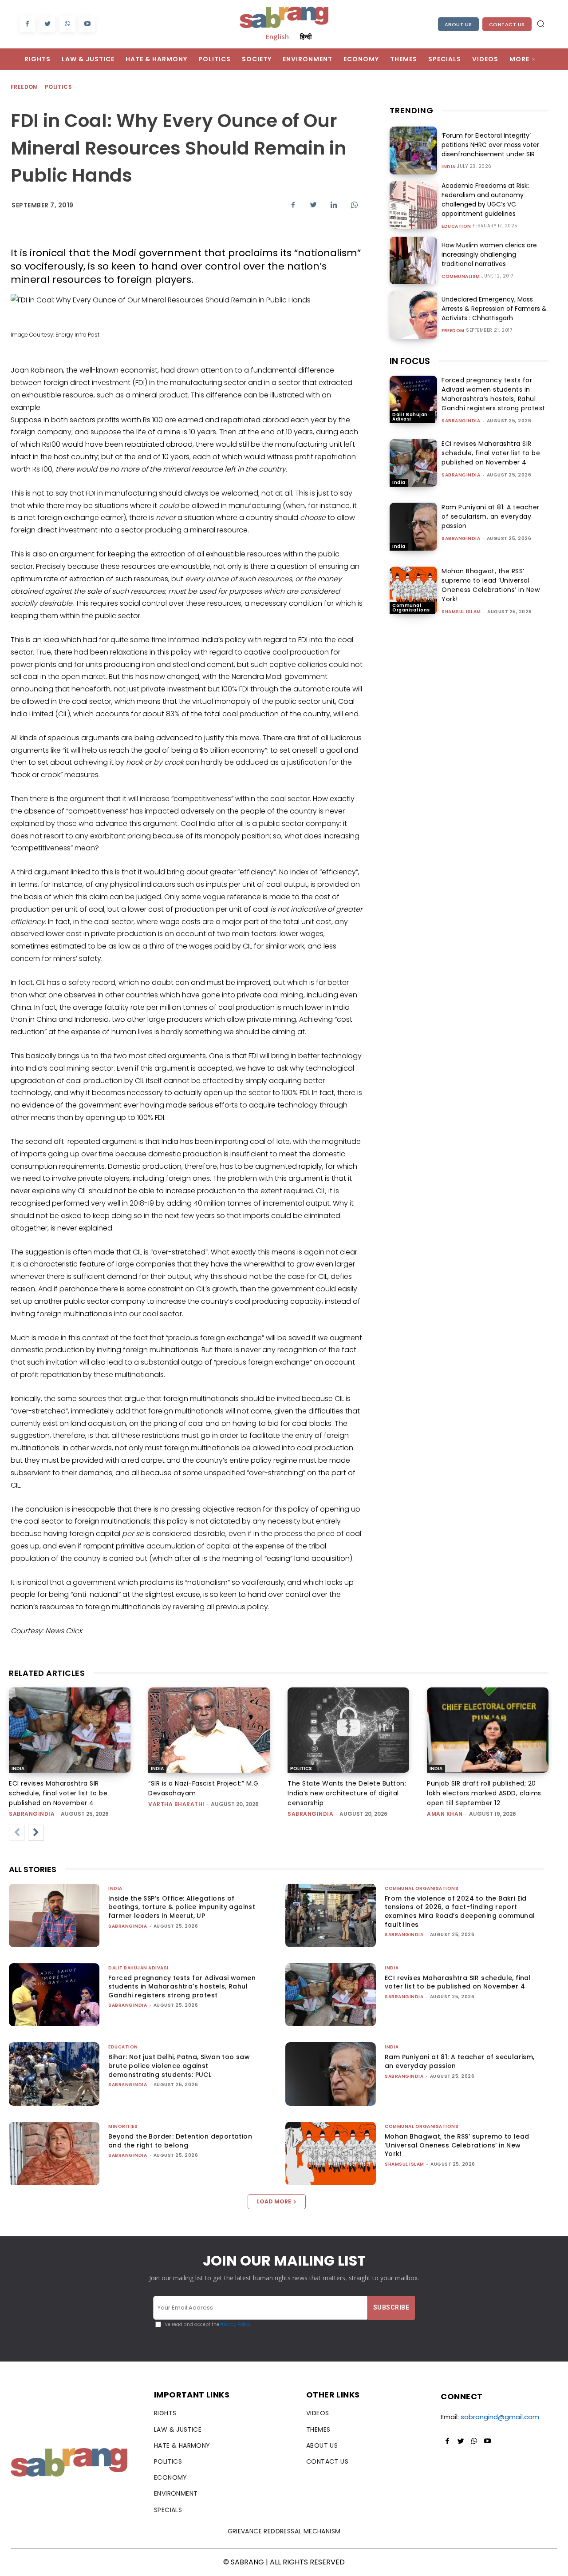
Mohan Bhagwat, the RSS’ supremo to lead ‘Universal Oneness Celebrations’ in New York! (491, 585)
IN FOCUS (410, 361)
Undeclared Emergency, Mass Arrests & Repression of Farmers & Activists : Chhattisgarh (494, 309)
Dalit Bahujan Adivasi (410, 417)
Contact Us (507, 24)
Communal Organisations (411, 608)
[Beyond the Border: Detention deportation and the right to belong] (54, 2153)
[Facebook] (27, 24)
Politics (58, 87)
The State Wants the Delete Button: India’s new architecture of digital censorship (347, 1793)
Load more (274, 2201)
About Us (458, 24)
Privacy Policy (235, 2324)
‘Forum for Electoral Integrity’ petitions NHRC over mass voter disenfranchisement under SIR (490, 145)
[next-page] (36, 1833)
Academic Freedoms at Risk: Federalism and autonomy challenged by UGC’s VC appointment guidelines (485, 200)
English (277, 36)
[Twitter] (47, 24)
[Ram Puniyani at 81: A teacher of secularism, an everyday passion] (413, 526)
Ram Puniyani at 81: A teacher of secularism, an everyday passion (491, 516)
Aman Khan (445, 1814)
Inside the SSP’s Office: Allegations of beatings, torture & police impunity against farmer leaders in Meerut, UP (182, 1907)
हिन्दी (306, 36)
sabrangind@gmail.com (500, 2417)
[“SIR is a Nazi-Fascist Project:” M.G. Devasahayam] (209, 1730)
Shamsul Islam (461, 612)
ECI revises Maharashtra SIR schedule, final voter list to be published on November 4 (491, 453)
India (449, 167)
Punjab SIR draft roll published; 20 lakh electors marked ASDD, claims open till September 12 (484, 1793)
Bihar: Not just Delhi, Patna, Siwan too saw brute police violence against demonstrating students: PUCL (179, 2066)
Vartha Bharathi (176, 1804)
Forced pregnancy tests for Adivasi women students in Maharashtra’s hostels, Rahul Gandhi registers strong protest (493, 394)
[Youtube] (87, 24)
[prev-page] (17, 1833)
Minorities (123, 2126)
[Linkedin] (334, 205)
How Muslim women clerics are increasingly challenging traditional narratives (489, 254)
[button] (540, 24)
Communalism (461, 277)
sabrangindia (461, 421)
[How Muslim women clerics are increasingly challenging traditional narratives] (413, 260)
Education (456, 226)
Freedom (24, 87)
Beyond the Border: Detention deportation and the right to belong (180, 2141)
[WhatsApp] (67, 24)
